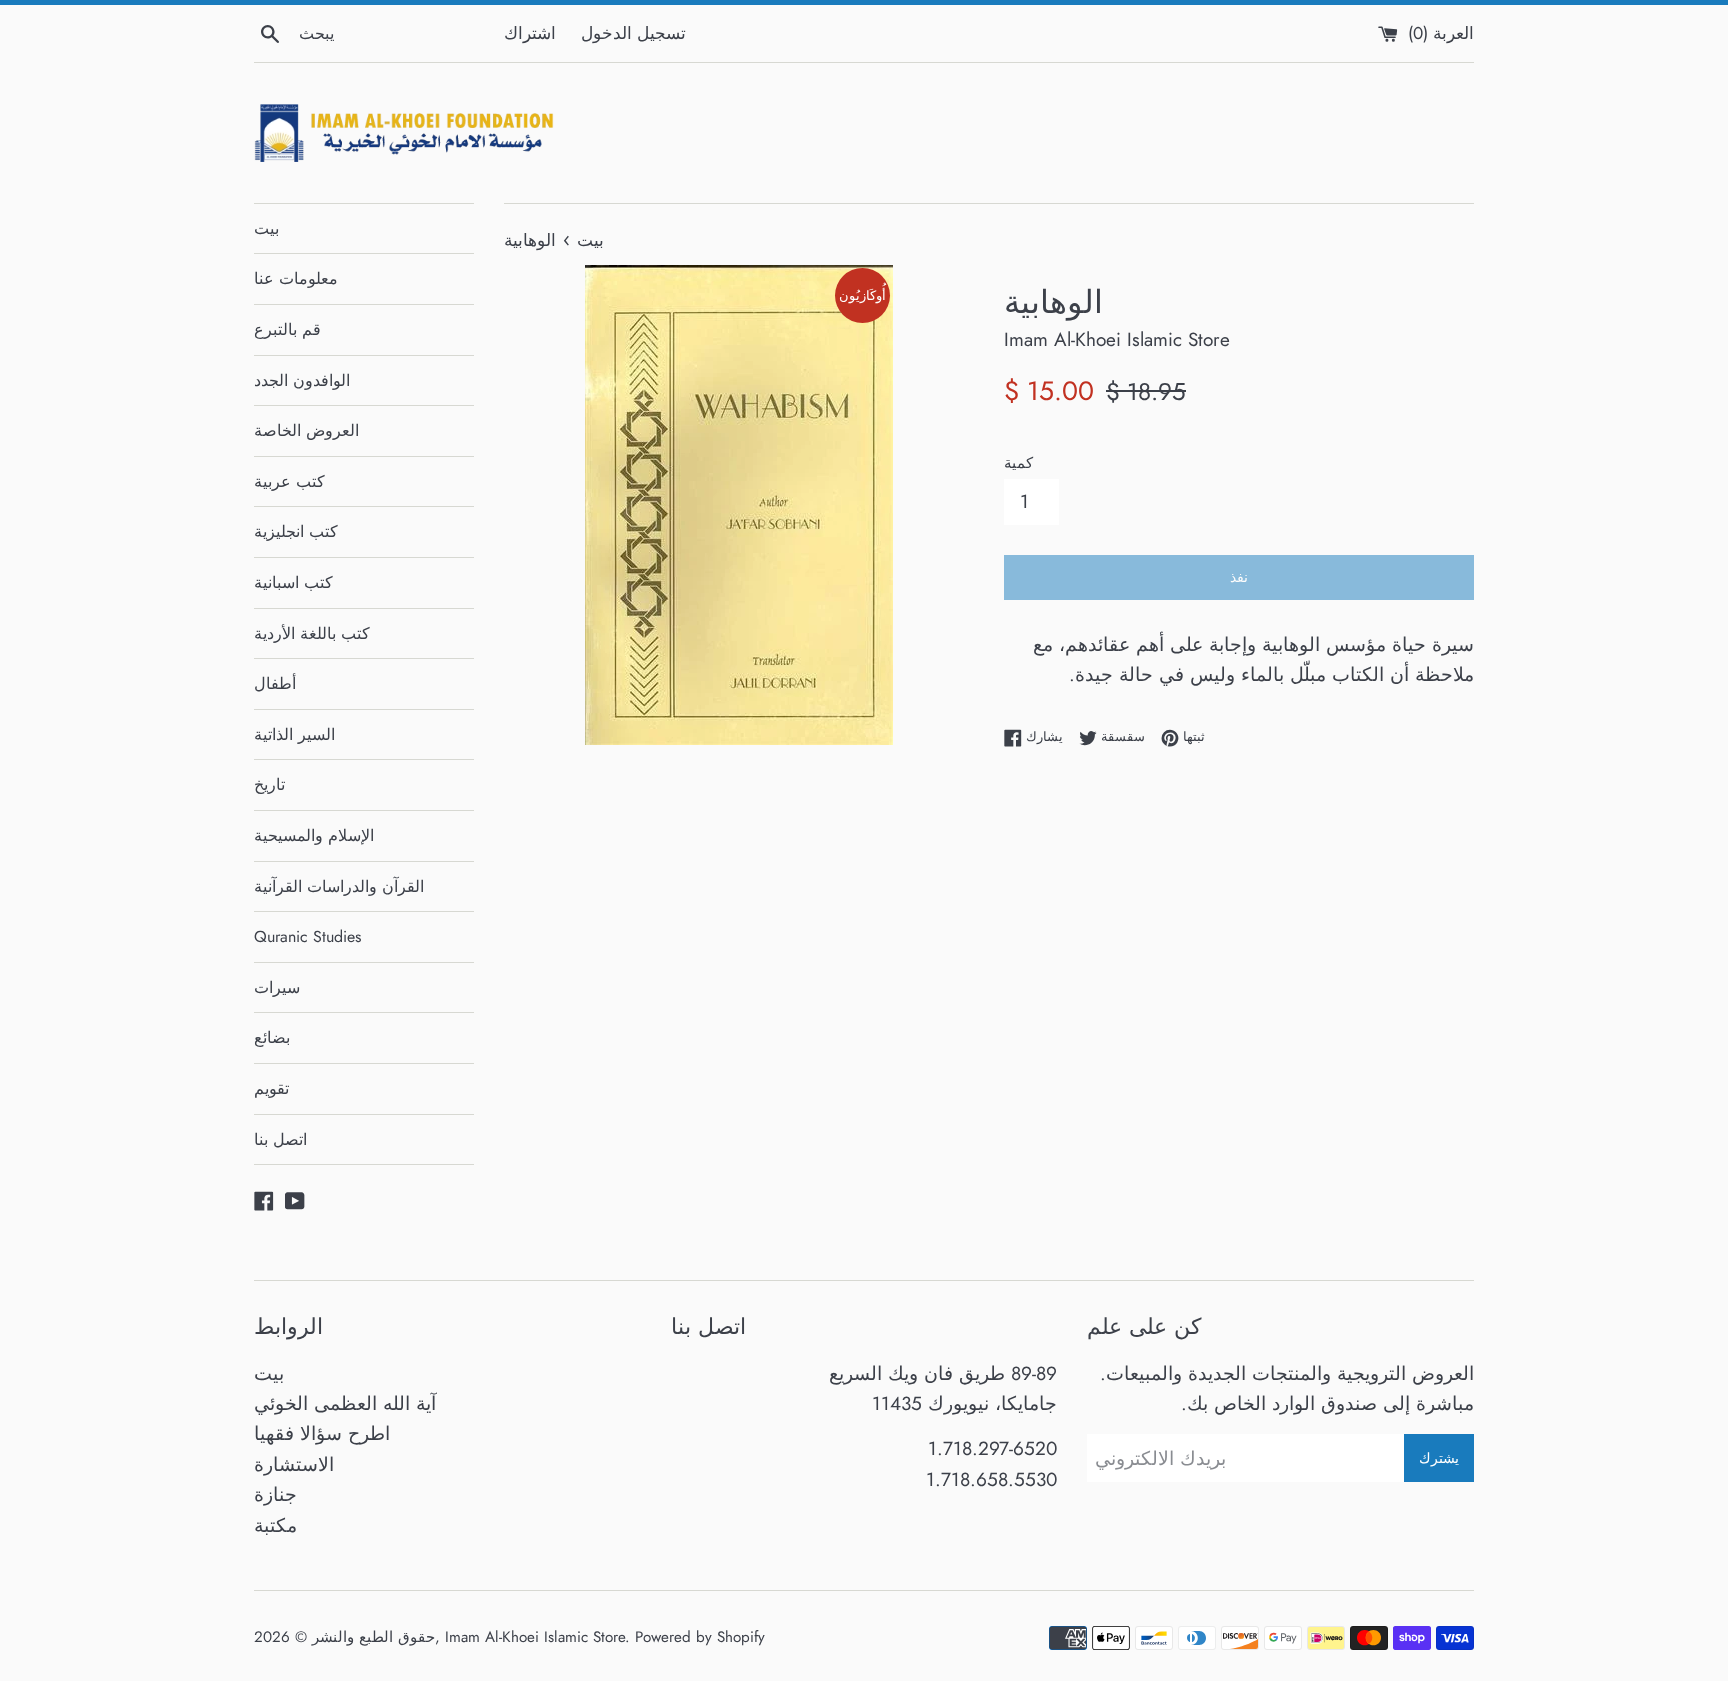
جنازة (275, 1494)
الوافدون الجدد (302, 380)
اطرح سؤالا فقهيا (322, 1433)
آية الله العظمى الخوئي (345, 1403)
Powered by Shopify (700, 1637)
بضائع (272, 1037)
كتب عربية (289, 481)
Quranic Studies (307, 936)
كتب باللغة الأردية (312, 633)
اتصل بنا (280, 1139)
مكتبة (275, 1525)
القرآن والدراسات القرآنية (339, 886)
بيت (266, 228)
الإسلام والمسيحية (314, 835)
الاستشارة (294, 1464)
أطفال (275, 683)
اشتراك (530, 33)
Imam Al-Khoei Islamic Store (535, 1637)
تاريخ (269, 784)
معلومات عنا (296, 278)
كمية (1018, 463)
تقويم (271, 1088)
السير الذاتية (294, 734)
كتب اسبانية (293, 582)
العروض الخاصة (306, 430)
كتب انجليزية (296, 531)
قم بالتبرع (287, 329)
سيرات (277, 987)
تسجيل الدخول (633, 33)
